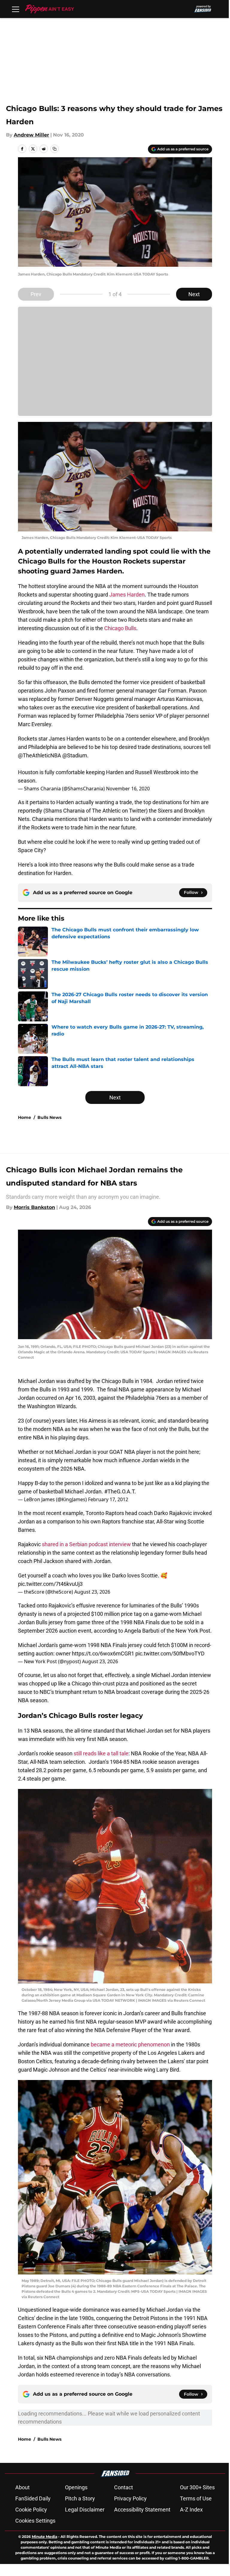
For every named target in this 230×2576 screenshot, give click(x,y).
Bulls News (49, 1117)
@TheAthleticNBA (40, 755)
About (22, 2487)
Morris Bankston (34, 1207)
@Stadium (75, 755)
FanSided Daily (33, 2498)
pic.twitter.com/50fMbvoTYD (170, 1653)
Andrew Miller (31, 135)
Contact (124, 2487)
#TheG (112, 1491)
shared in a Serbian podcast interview (86, 1544)
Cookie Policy (31, 2510)
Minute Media (44, 2537)
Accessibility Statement (142, 2510)
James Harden (126, 595)
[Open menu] (16, 9)
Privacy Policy (130, 2498)
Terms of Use (196, 2498)
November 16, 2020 (128, 789)
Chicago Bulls (120, 628)
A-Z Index (191, 2510)
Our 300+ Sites (197, 2487)
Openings (76, 2487)
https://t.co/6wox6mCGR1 (103, 1653)
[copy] (55, 149)
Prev (36, 294)
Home (25, 1117)
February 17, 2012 (108, 1499)
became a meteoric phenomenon (130, 2044)
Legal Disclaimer (85, 2510)
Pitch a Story (80, 2498)
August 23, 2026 (92, 1592)
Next (194, 294)
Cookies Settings (35, 2521)
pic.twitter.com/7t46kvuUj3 (50, 1584)
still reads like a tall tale (101, 1753)
